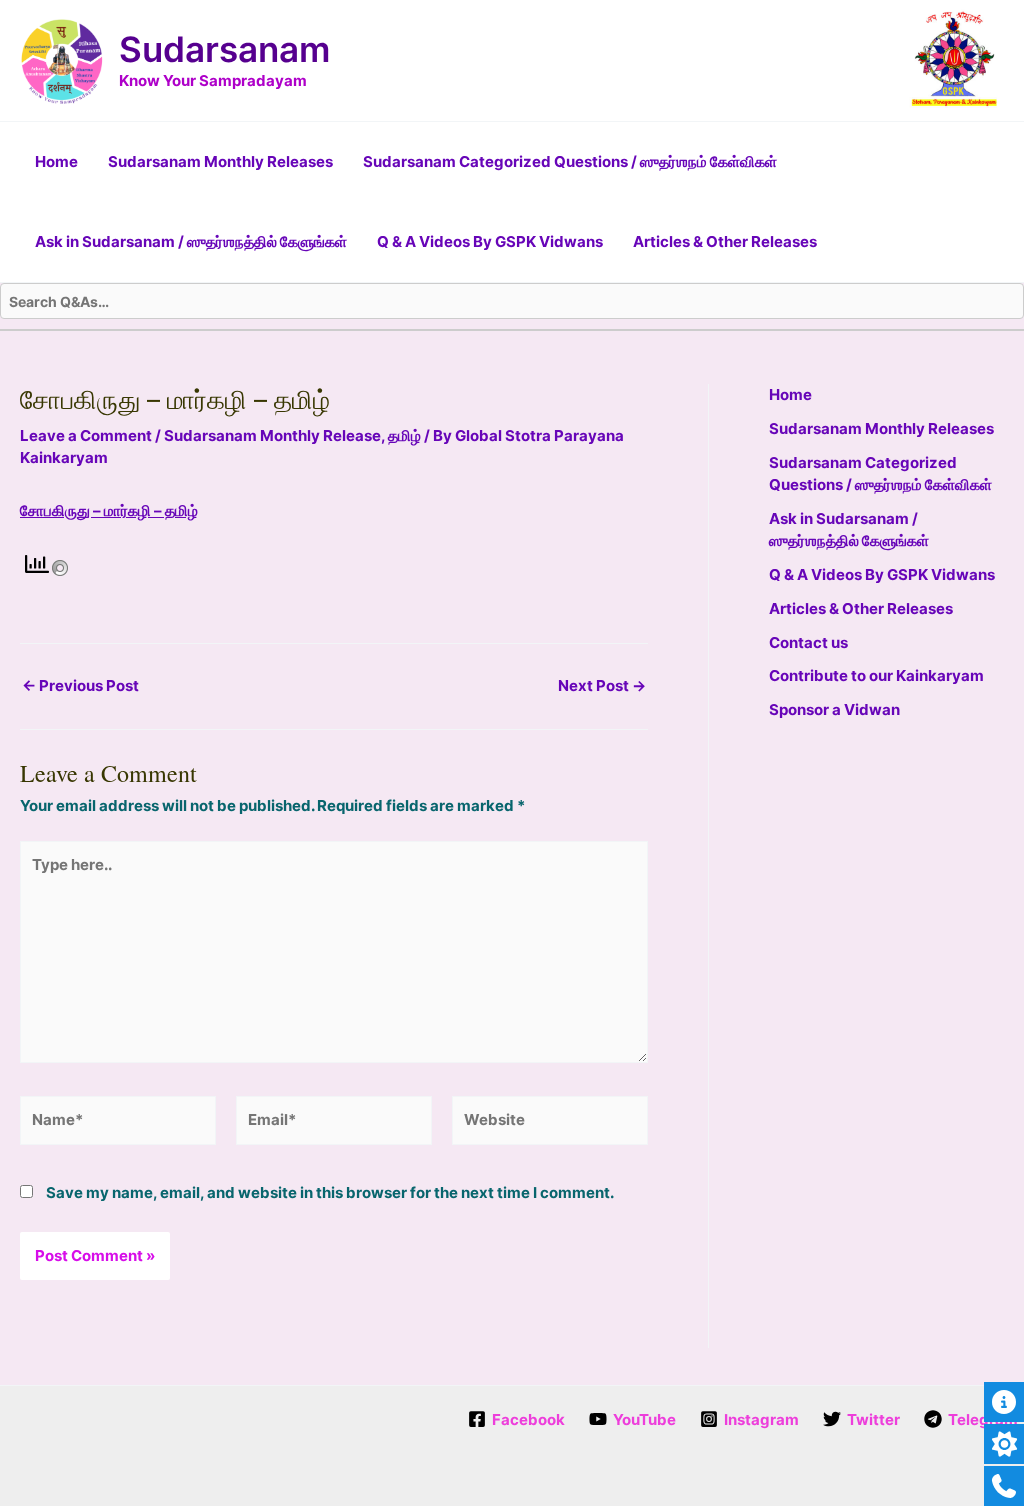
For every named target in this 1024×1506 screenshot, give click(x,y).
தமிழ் (404, 435)
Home (56, 161)
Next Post (602, 685)
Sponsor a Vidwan (834, 709)
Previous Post (80, 685)
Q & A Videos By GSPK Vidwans (490, 241)
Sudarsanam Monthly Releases (220, 161)
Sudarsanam (224, 49)
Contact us (808, 642)
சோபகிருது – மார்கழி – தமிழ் (109, 510)
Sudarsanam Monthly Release (272, 435)
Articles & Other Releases (725, 241)
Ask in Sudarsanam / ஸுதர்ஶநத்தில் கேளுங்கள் (191, 241)
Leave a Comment (86, 435)
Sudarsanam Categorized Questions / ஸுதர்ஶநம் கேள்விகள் (570, 161)
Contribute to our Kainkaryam (876, 675)
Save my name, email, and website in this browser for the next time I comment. (330, 1192)
